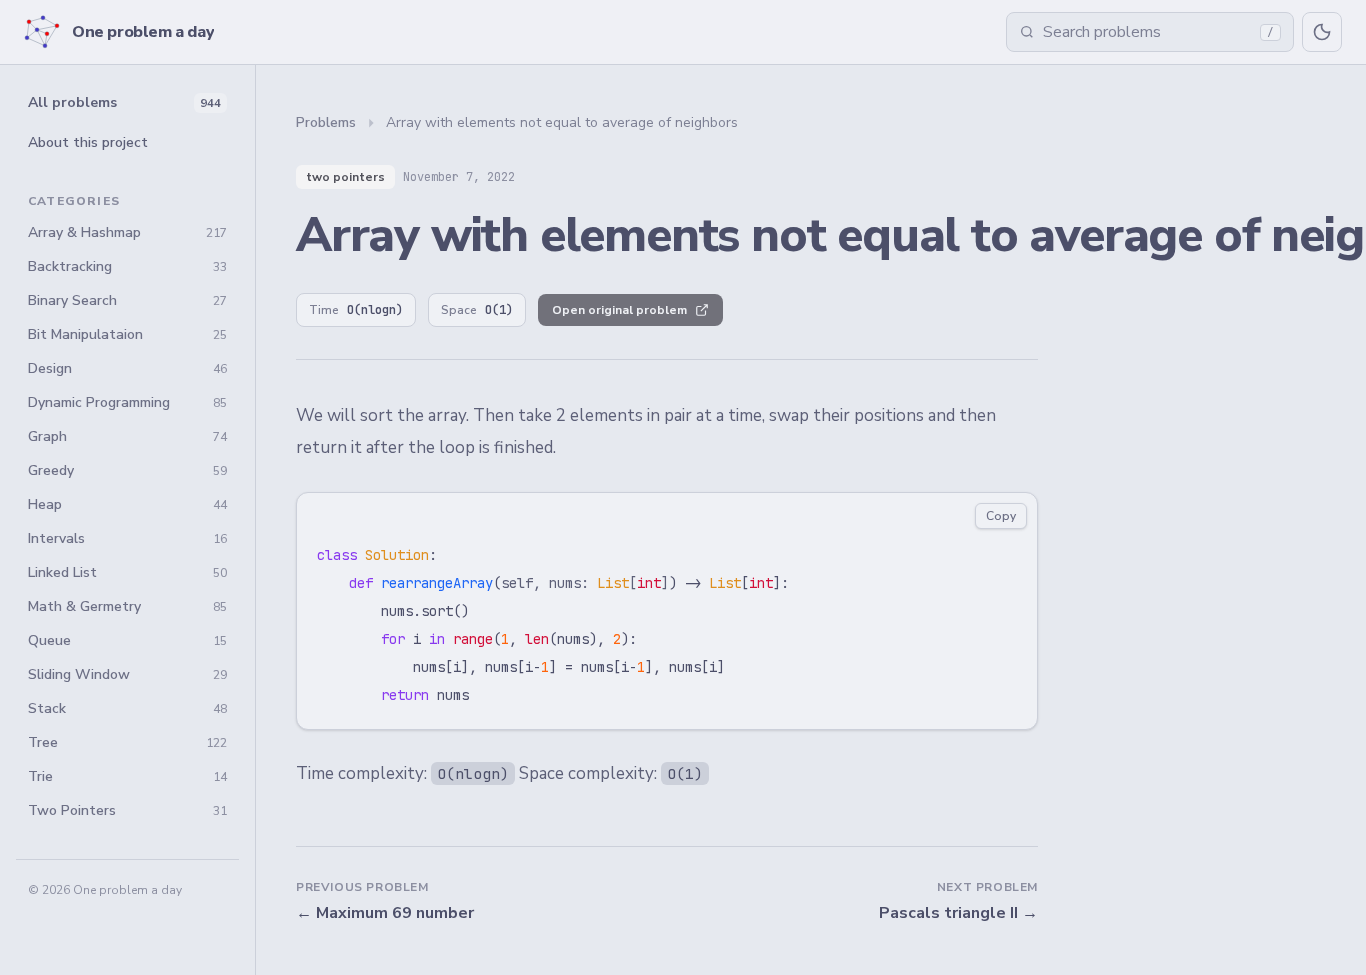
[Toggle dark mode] (1322, 32)
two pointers (345, 177)
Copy (1001, 516)
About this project (88, 142)
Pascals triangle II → (958, 913)
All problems (124, 102)
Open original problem (619, 310)
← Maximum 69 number (385, 913)
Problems (326, 122)
